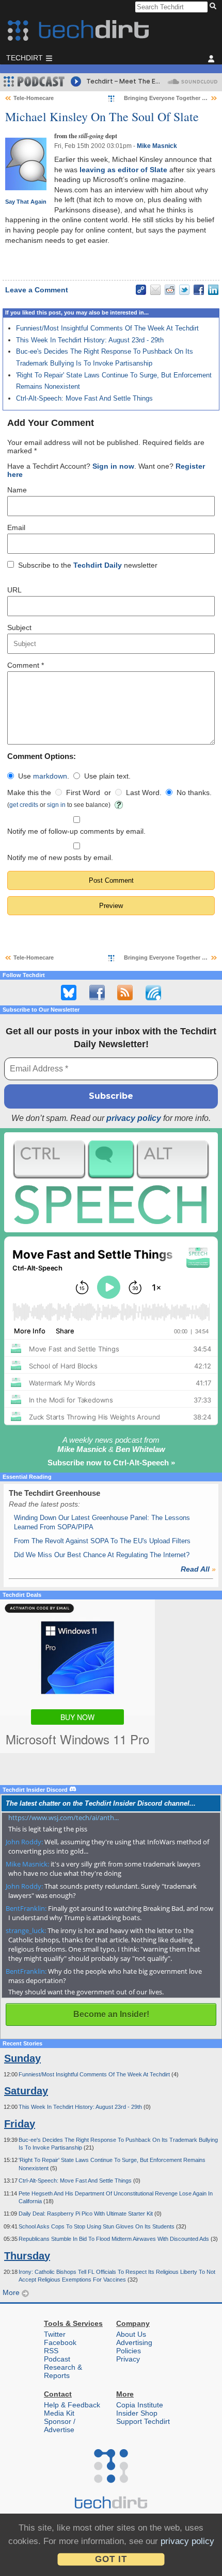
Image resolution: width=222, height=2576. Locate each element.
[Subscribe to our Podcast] (153, 993)
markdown (50, 776)
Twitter (55, 2334)
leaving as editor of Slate (123, 170)
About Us (131, 2334)
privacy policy (134, 1118)
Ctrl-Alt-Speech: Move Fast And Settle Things (84, 398)
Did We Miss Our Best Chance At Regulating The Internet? (102, 1555)
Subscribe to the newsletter (88, 565)
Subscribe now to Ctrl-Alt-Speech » (111, 1463)
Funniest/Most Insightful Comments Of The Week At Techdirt (107, 328)
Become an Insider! (111, 2014)
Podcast (57, 2359)
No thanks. (194, 792)
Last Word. (144, 792)
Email (16, 527)
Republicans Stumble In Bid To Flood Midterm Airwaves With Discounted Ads (115, 2239)
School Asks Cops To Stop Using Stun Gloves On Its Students (97, 2226)
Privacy (128, 2359)
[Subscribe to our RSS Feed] (125, 993)
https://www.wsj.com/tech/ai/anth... (64, 1818)
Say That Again (26, 202)
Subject (19, 628)
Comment (26, 665)
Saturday (26, 2091)
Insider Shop (137, 2413)
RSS (51, 2351)
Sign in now (113, 466)
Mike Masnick (157, 146)
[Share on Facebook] (199, 290)
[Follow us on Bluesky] (69, 993)
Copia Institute (140, 2405)
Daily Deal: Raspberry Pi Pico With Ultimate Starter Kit (86, 2214)
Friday (20, 2124)
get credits (24, 805)
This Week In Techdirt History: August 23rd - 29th (90, 340)
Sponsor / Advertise (60, 2425)
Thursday (27, 2256)
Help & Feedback (72, 2405)
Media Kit (59, 2413)
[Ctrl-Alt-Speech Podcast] (111, 1182)
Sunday (22, 2058)
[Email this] (155, 290)
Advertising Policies (134, 2347)
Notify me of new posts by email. (60, 857)
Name (17, 490)
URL (14, 590)
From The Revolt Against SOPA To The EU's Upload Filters (102, 1541)
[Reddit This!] (170, 290)
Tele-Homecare (34, 98)
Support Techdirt (143, 2421)
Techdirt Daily (98, 565)
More (12, 2292)
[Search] (215, 7)
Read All (198, 1569)
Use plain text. (107, 776)
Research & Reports (63, 2371)
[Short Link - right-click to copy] (141, 290)
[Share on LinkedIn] (213, 290)
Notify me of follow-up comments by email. (76, 831)
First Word (83, 792)
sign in (56, 805)
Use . (44, 776)
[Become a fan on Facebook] (97, 993)
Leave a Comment (37, 290)
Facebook (60, 2342)
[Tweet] (184, 290)
